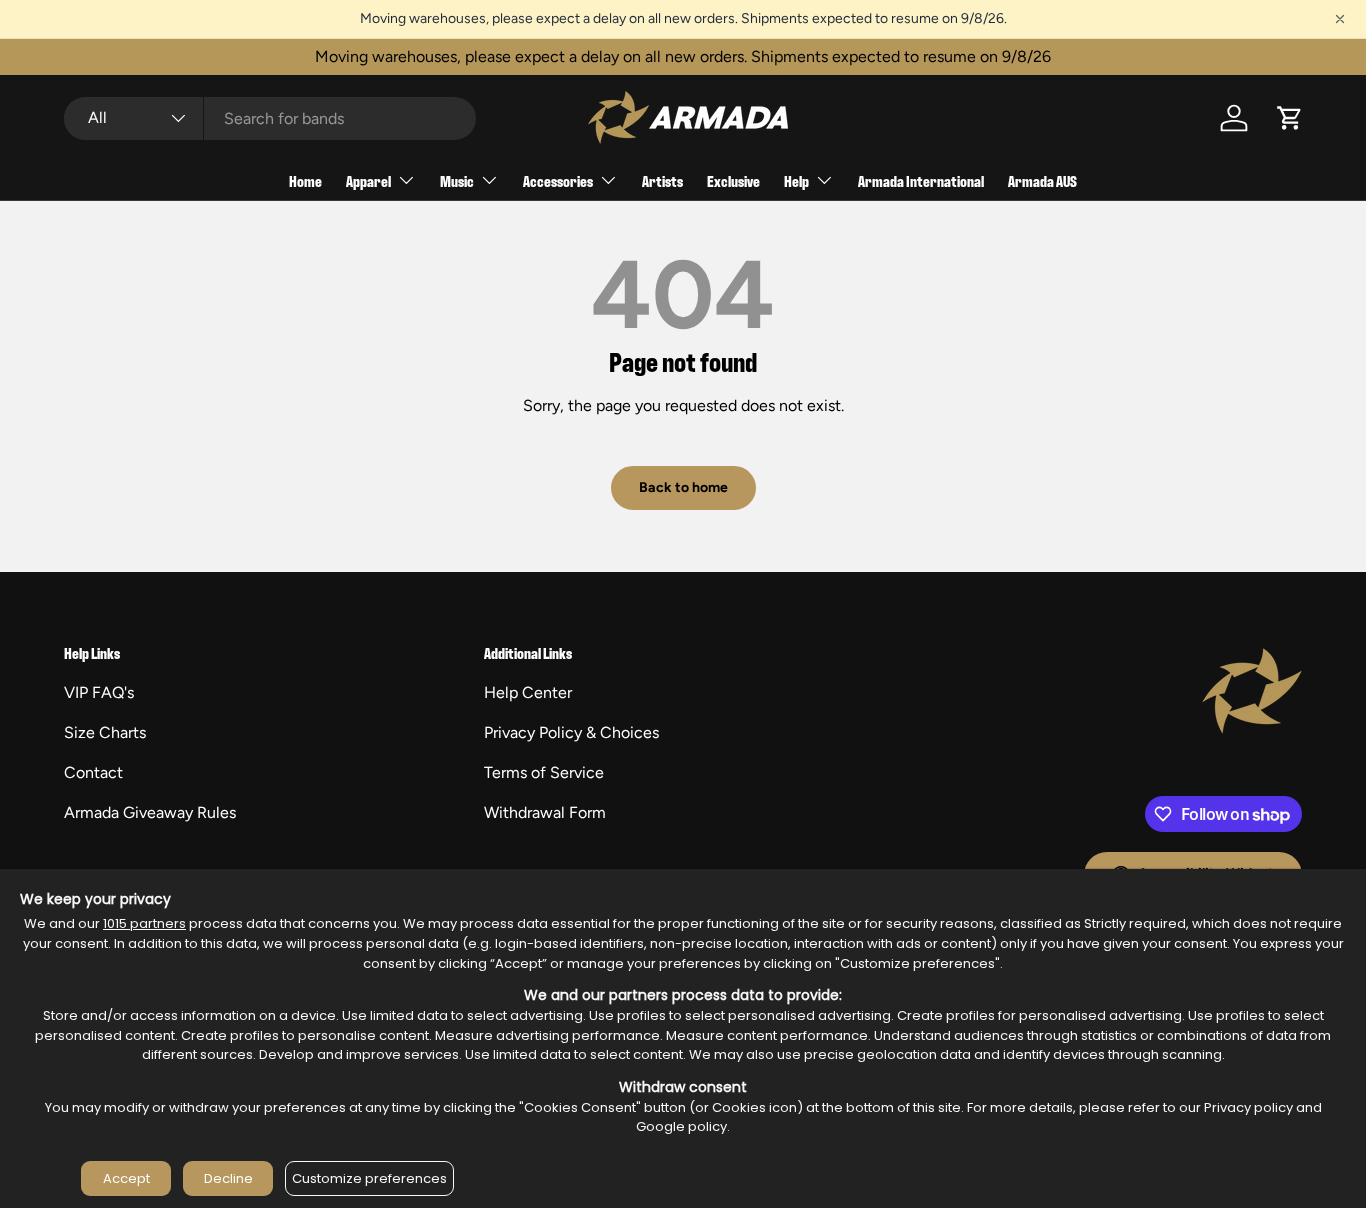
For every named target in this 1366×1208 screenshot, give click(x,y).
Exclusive (733, 180)
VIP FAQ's (99, 692)
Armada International (921, 180)
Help (796, 180)
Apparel (368, 180)
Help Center (528, 692)
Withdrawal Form (545, 812)
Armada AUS (1042, 180)
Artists (662, 180)
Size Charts (105, 732)
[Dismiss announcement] (1340, 19)
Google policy (681, 1126)
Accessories (558, 180)
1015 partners (144, 923)
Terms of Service (544, 772)
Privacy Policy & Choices (571, 732)
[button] (1290, 118)
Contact (93, 772)
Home (305, 180)
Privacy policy (1248, 1107)
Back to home (683, 487)
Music (457, 180)
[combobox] (270, 118)
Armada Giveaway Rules (150, 812)
